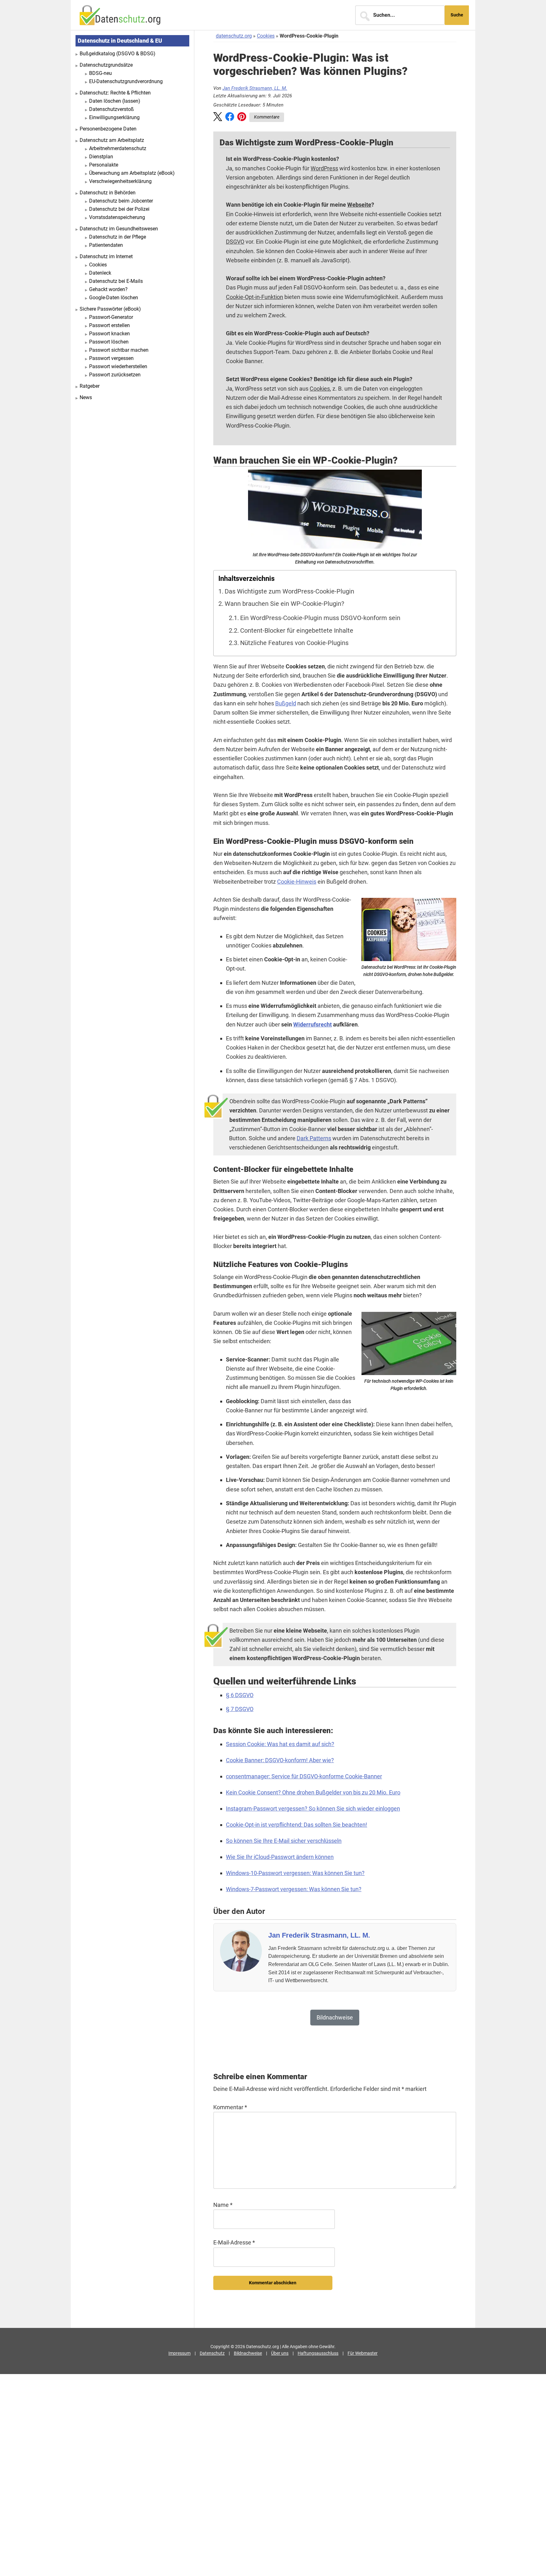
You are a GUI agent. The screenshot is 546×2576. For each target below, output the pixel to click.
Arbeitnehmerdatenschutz (118, 148)
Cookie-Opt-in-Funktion (255, 297)
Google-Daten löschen (114, 298)
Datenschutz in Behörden (108, 193)
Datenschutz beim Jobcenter (121, 201)
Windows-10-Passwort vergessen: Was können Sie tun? (295, 1873)
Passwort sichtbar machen (119, 350)
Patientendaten (106, 245)
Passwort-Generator (111, 317)
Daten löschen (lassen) (115, 101)
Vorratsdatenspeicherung (117, 217)
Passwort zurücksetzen (115, 375)
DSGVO (235, 242)
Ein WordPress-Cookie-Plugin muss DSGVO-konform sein (320, 618)
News (86, 397)
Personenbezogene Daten (108, 129)
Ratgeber (90, 386)
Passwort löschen (109, 342)
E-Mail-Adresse (234, 2242)
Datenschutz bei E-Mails (116, 281)
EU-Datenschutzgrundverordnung (126, 81)
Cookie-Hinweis (297, 882)
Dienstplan (101, 157)
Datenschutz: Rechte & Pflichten (115, 93)
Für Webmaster (363, 2353)
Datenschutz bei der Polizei (119, 209)
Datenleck (100, 273)
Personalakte (104, 165)
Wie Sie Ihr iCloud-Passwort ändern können (280, 1857)
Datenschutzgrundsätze (106, 65)
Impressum (179, 2353)
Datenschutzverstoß (112, 109)
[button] (218, 118)
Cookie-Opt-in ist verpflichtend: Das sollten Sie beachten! (297, 1825)
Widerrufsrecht (312, 1024)
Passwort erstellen (109, 325)
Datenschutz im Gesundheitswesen (119, 229)
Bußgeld (286, 703)
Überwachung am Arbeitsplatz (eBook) (132, 173)
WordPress (324, 168)
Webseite (359, 205)
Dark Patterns (314, 1138)
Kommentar (230, 2107)
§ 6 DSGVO (240, 1695)
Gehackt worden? (108, 289)
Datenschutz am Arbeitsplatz (112, 140)
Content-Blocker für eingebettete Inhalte (297, 631)
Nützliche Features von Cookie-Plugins (294, 643)
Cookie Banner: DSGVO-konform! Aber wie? (280, 1760)
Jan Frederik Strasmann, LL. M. (255, 88)
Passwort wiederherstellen (118, 366)
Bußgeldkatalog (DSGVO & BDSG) (118, 54)
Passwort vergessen (111, 358)
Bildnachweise (248, 2353)
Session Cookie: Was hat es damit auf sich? (280, 1744)
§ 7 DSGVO (240, 1709)
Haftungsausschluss (318, 2353)
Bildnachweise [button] (335, 2017)
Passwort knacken (109, 334)
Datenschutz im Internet (106, 256)
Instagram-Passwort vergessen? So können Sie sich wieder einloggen (313, 1809)
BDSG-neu (100, 73)
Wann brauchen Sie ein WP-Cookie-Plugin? (284, 604)
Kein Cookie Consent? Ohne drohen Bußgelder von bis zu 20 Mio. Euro (313, 1792)
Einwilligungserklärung (114, 117)
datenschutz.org (234, 36)
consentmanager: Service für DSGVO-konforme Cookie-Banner (304, 1776)
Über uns (280, 2353)
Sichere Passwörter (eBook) (110, 309)
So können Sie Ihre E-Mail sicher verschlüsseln (284, 1841)
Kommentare (267, 117)
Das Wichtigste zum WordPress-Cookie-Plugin (289, 591)
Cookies (266, 36)
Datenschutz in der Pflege (118, 237)
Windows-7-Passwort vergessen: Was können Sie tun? (294, 1889)
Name (223, 2205)
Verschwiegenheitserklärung (120, 181)
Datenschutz (212, 2353)
